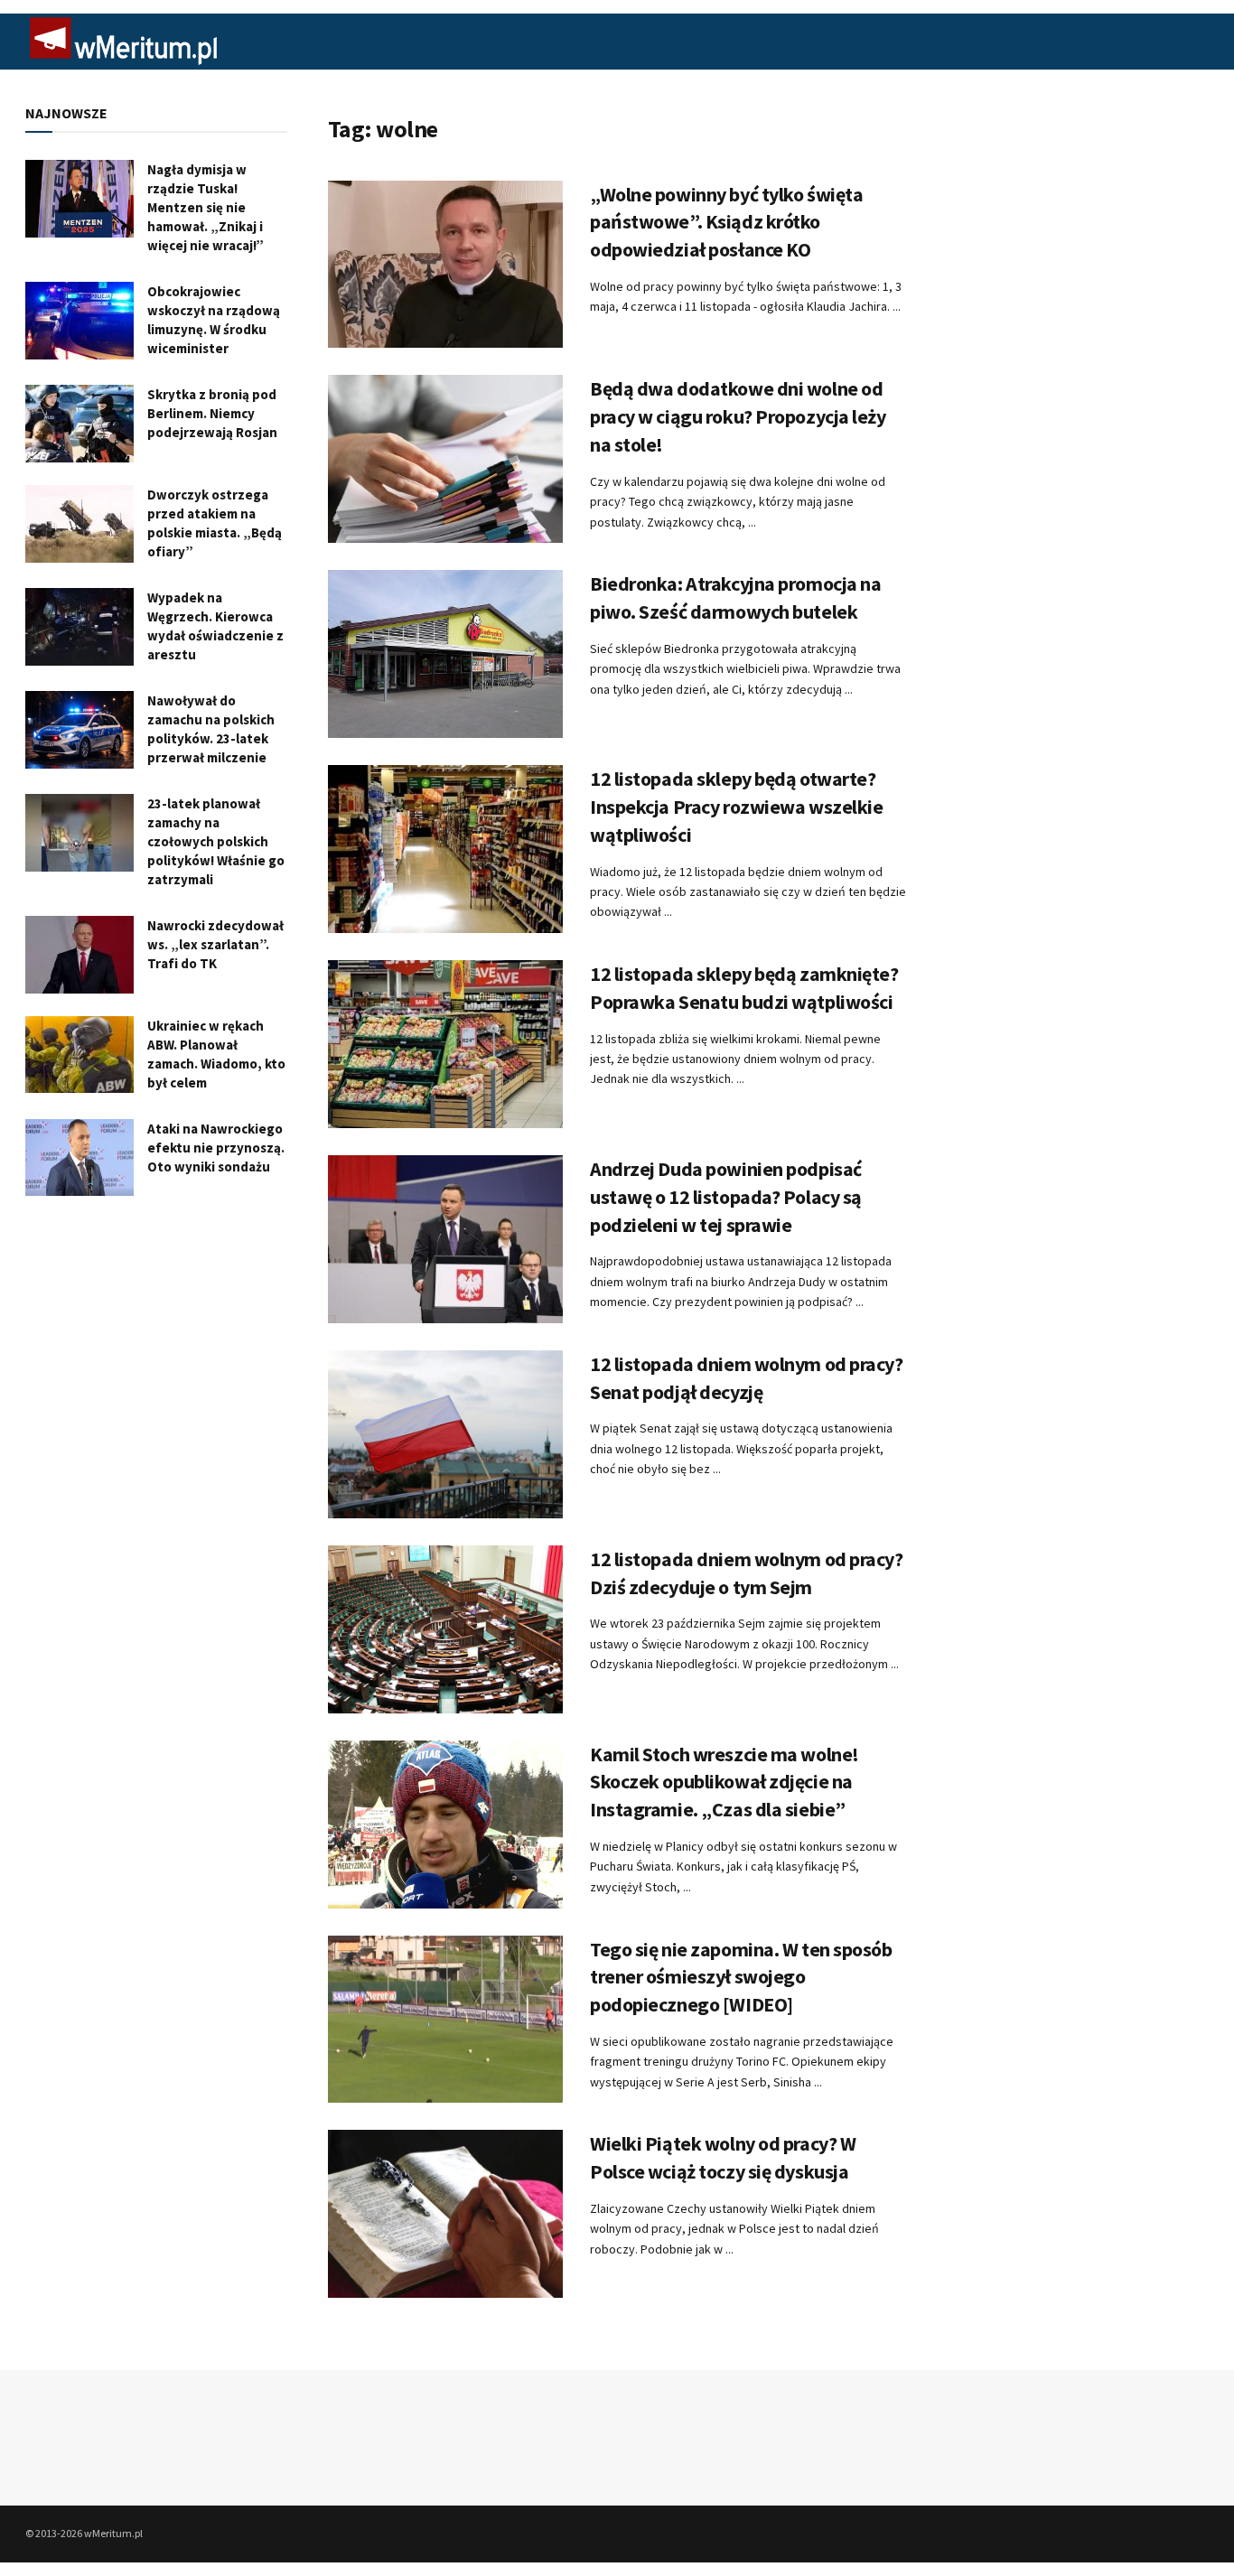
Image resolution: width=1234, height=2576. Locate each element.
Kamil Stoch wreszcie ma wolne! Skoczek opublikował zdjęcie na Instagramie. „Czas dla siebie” (725, 1782)
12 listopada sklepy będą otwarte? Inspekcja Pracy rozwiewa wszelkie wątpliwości (736, 807)
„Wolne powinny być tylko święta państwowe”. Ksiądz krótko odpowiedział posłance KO (726, 222)
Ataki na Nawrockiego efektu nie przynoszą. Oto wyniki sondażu (216, 1148)
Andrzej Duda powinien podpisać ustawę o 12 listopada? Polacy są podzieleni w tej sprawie (726, 1197)
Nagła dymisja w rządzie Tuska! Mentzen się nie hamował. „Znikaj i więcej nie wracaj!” (206, 207)
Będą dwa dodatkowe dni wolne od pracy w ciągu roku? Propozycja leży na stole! (738, 416)
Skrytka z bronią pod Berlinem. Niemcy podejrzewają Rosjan (212, 413)
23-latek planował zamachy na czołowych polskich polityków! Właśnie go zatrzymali (216, 841)
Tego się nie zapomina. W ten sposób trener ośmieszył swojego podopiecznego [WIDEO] (741, 1977)
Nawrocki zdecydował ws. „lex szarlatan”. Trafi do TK (215, 944)
